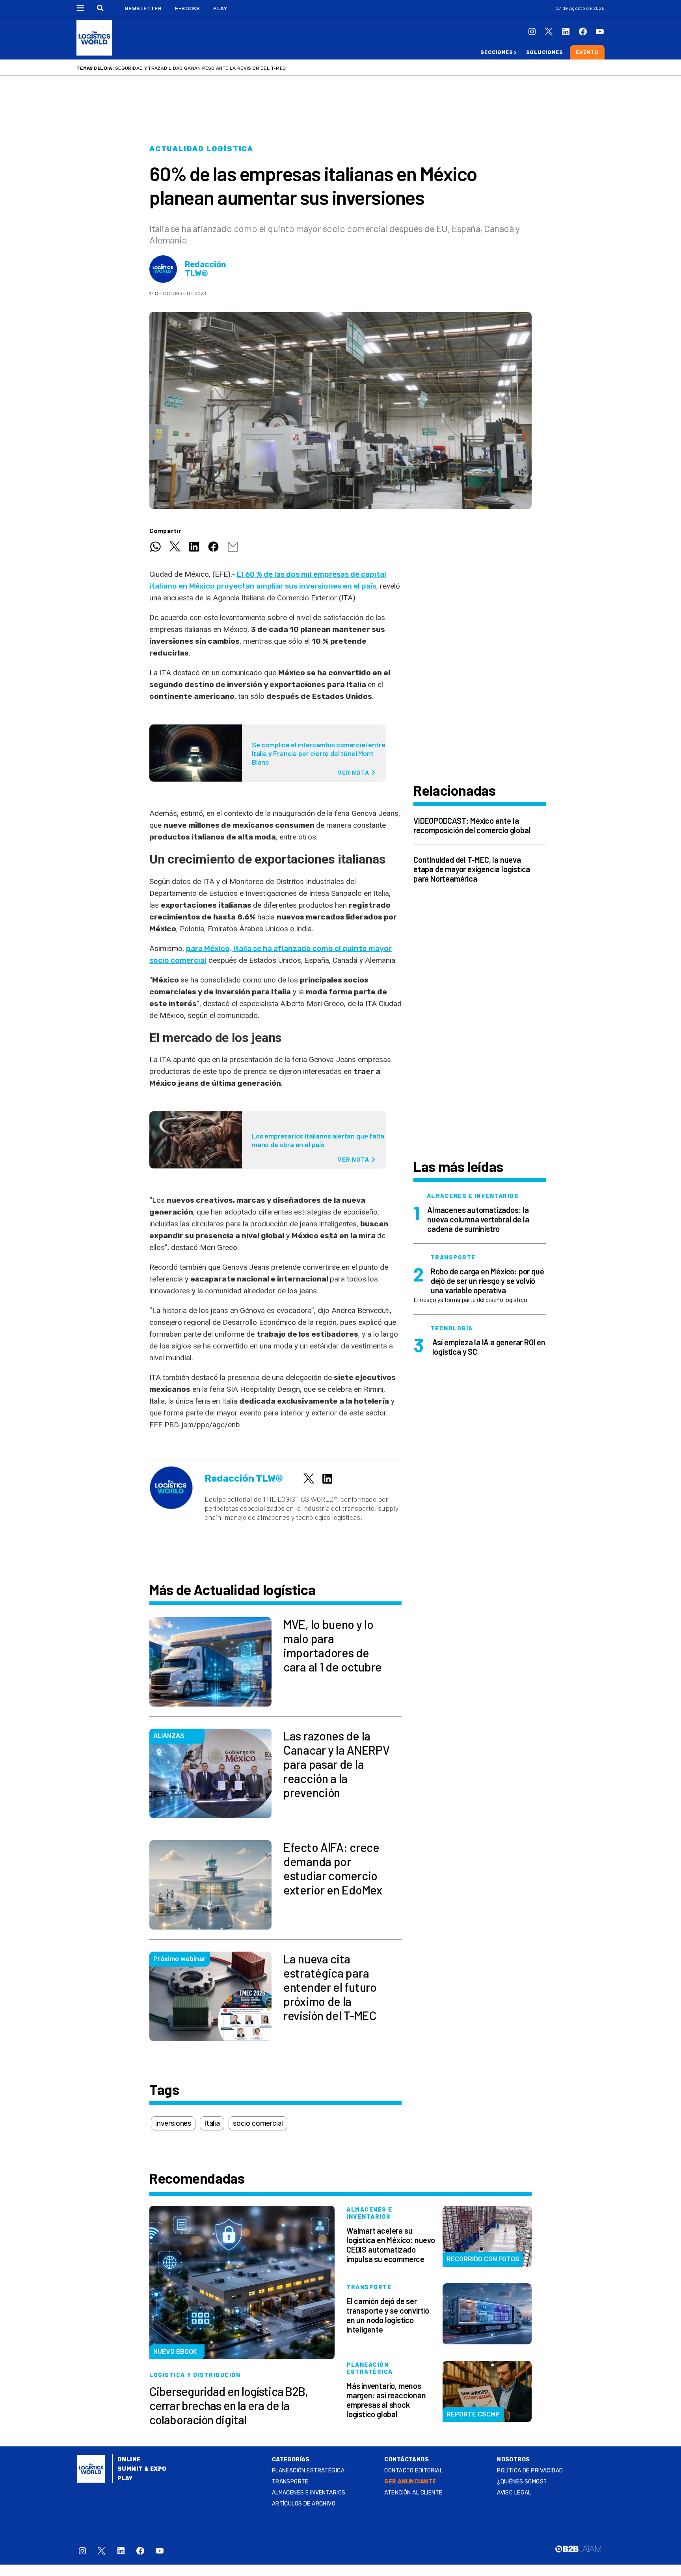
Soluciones (545, 52)
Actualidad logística (201, 149)
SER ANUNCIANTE (410, 2482)
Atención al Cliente (413, 2493)
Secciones (497, 52)
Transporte (290, 2482)
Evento (587, 52)
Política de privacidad (530, 2471)
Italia (212, 2123)
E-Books (188, 8)
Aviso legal (514, 2493)
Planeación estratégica (308, 2471)
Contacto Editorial (413, 2471)
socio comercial (258, 2123)
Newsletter (143, 8)
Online (129, 2460)
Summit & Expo (142, 2469)
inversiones (173, 2123)
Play (220, 8)
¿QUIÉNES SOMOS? (522, 2482)
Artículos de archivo (304, 2504)
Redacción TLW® (206, 269)
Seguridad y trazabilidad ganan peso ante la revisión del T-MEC (200, 68)
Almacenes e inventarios (309, 2493)
